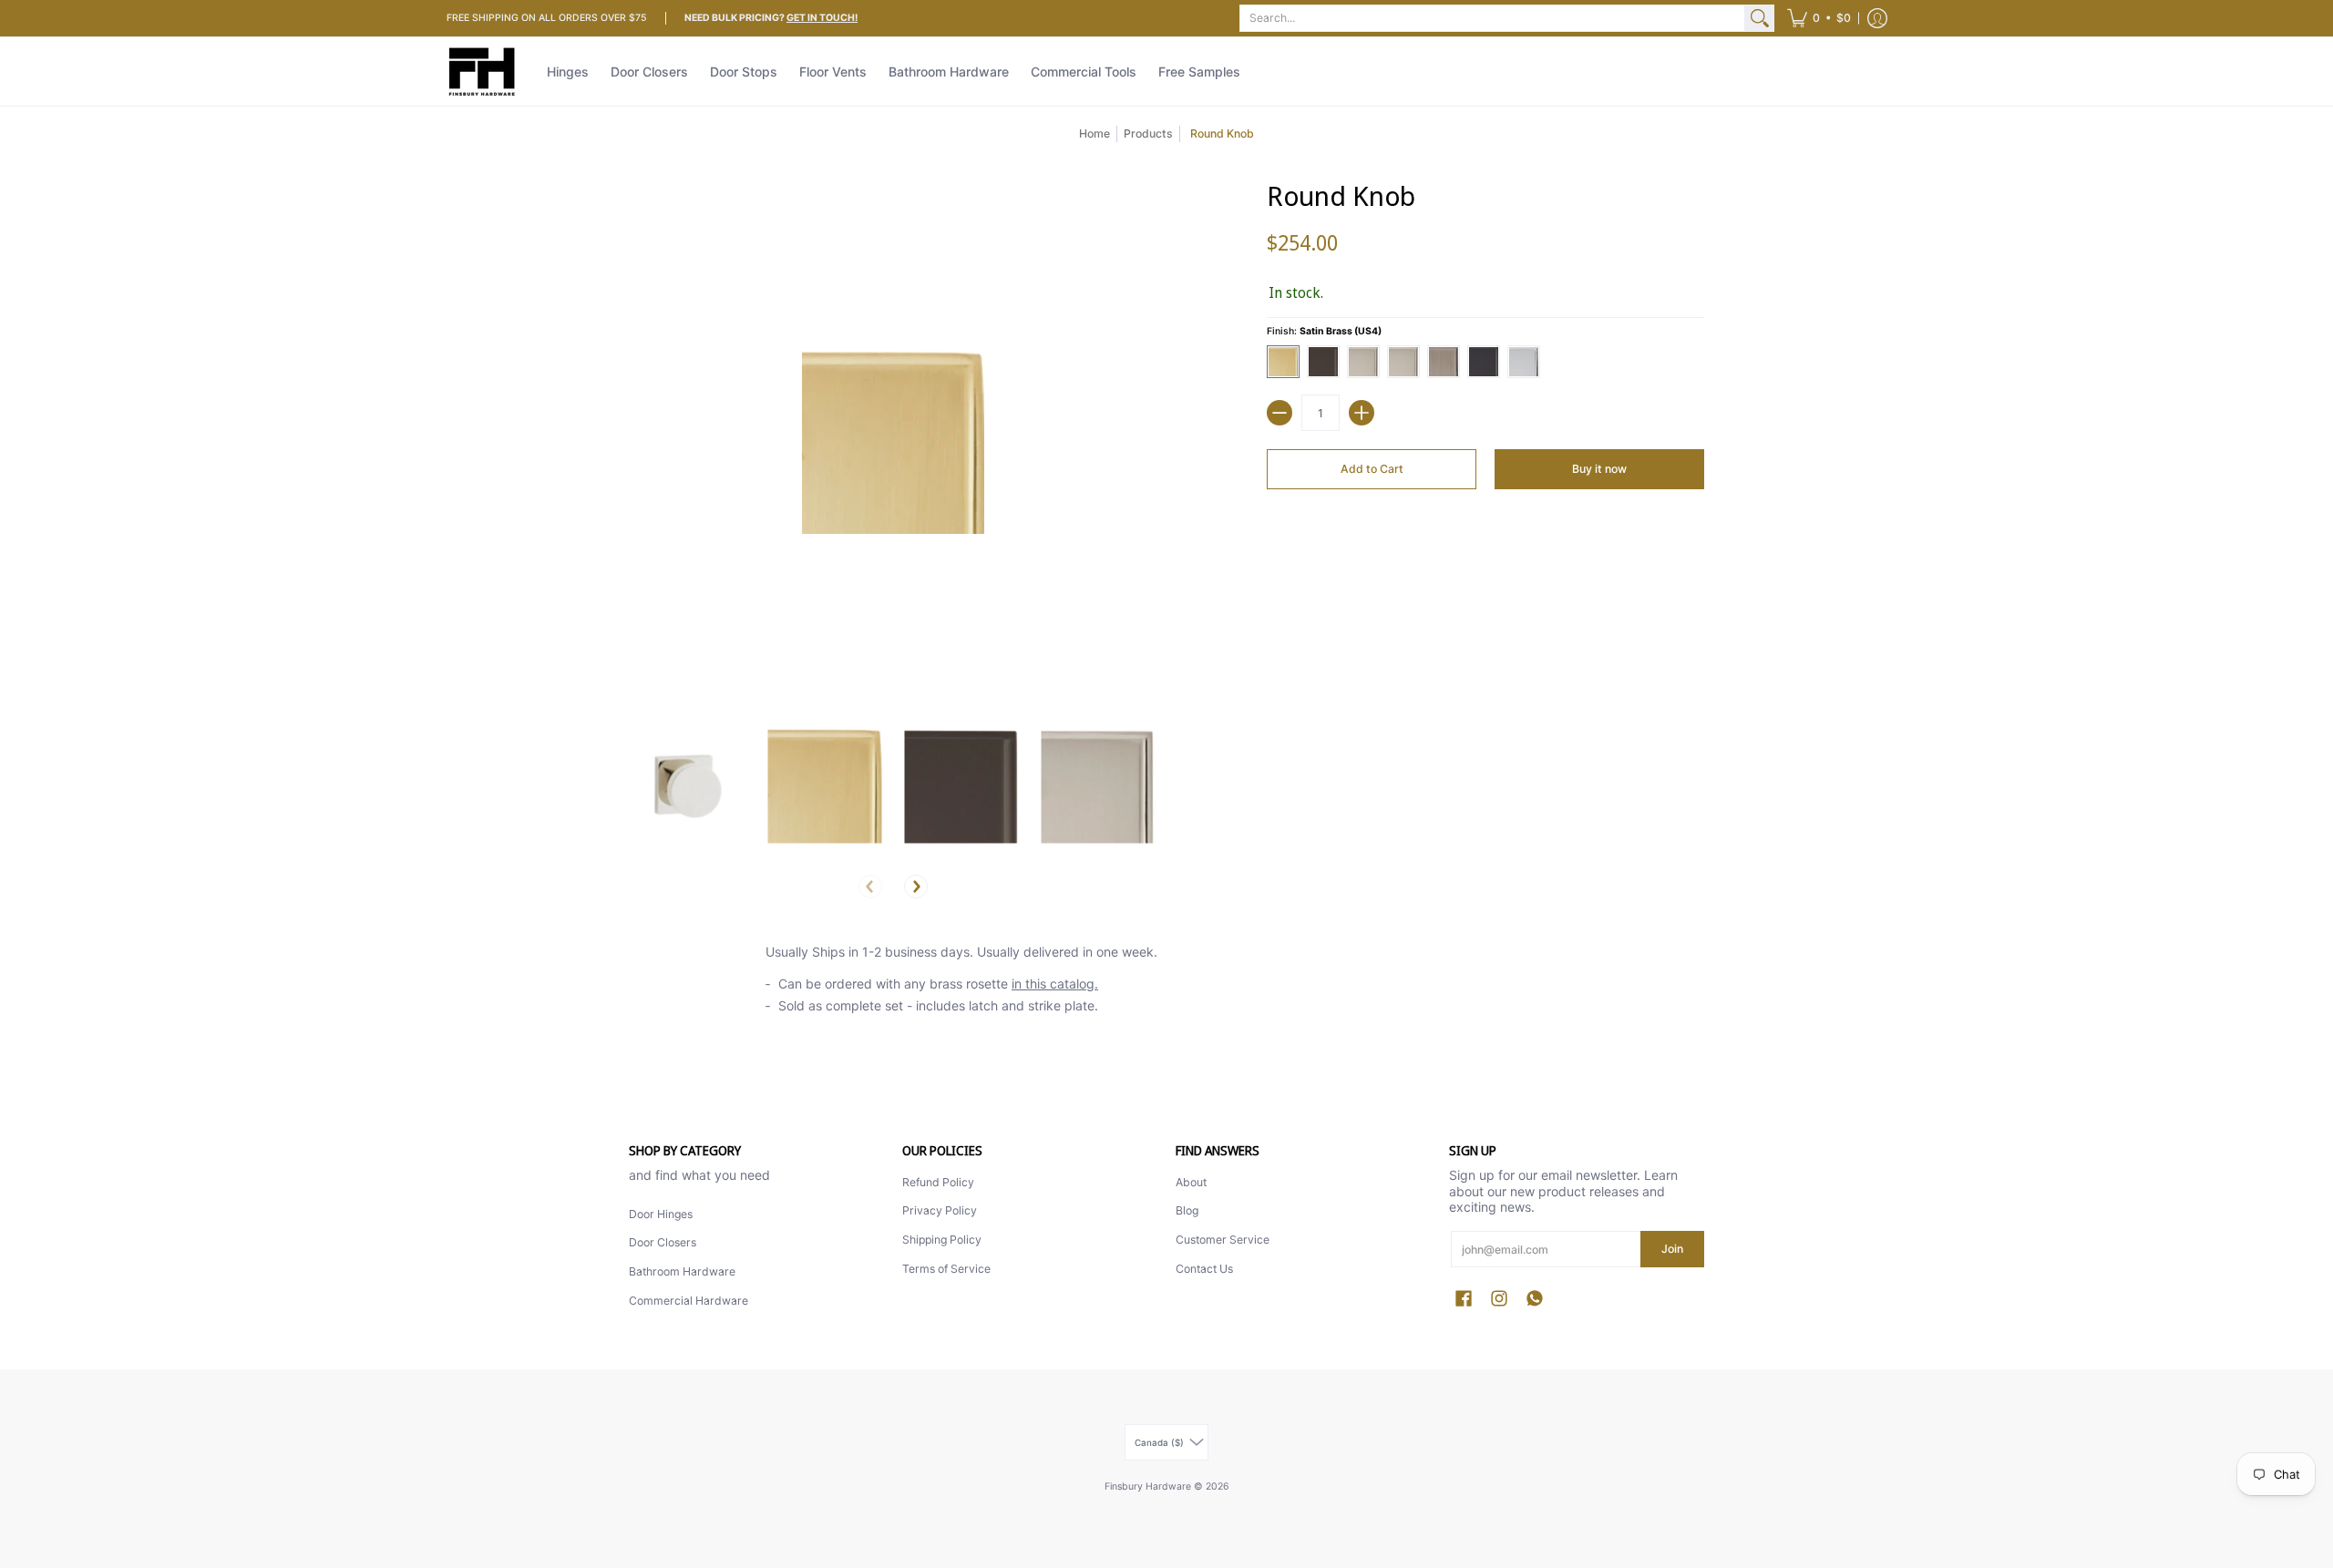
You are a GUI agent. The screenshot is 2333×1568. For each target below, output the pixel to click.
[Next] (916, 886)
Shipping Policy (942, 1240)
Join (1672, 1249)
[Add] (1362, 413)
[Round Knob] (688, 786)
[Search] (1760, 18)
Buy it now (1599, 469)
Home (1095, 133)
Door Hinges (661, 1214)
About (1191, 1182)
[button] (1819, 18)
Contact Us (1204, 1269)
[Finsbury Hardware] (483, 72)
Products (1148, 133)
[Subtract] (1280, 413)
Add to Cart (1372, 469)
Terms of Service (946, 1269)
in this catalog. (1055, 984)
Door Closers (663, 1242)
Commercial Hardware (689, 1301)
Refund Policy (938, 1182)
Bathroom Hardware (682, 1271)
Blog (1187, 1210)
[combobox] (1492, 18)
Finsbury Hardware (1149, 1486)
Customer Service (1223, 1240)
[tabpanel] (1166, 984)
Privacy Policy (940, 1210)
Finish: (1324, 331)
